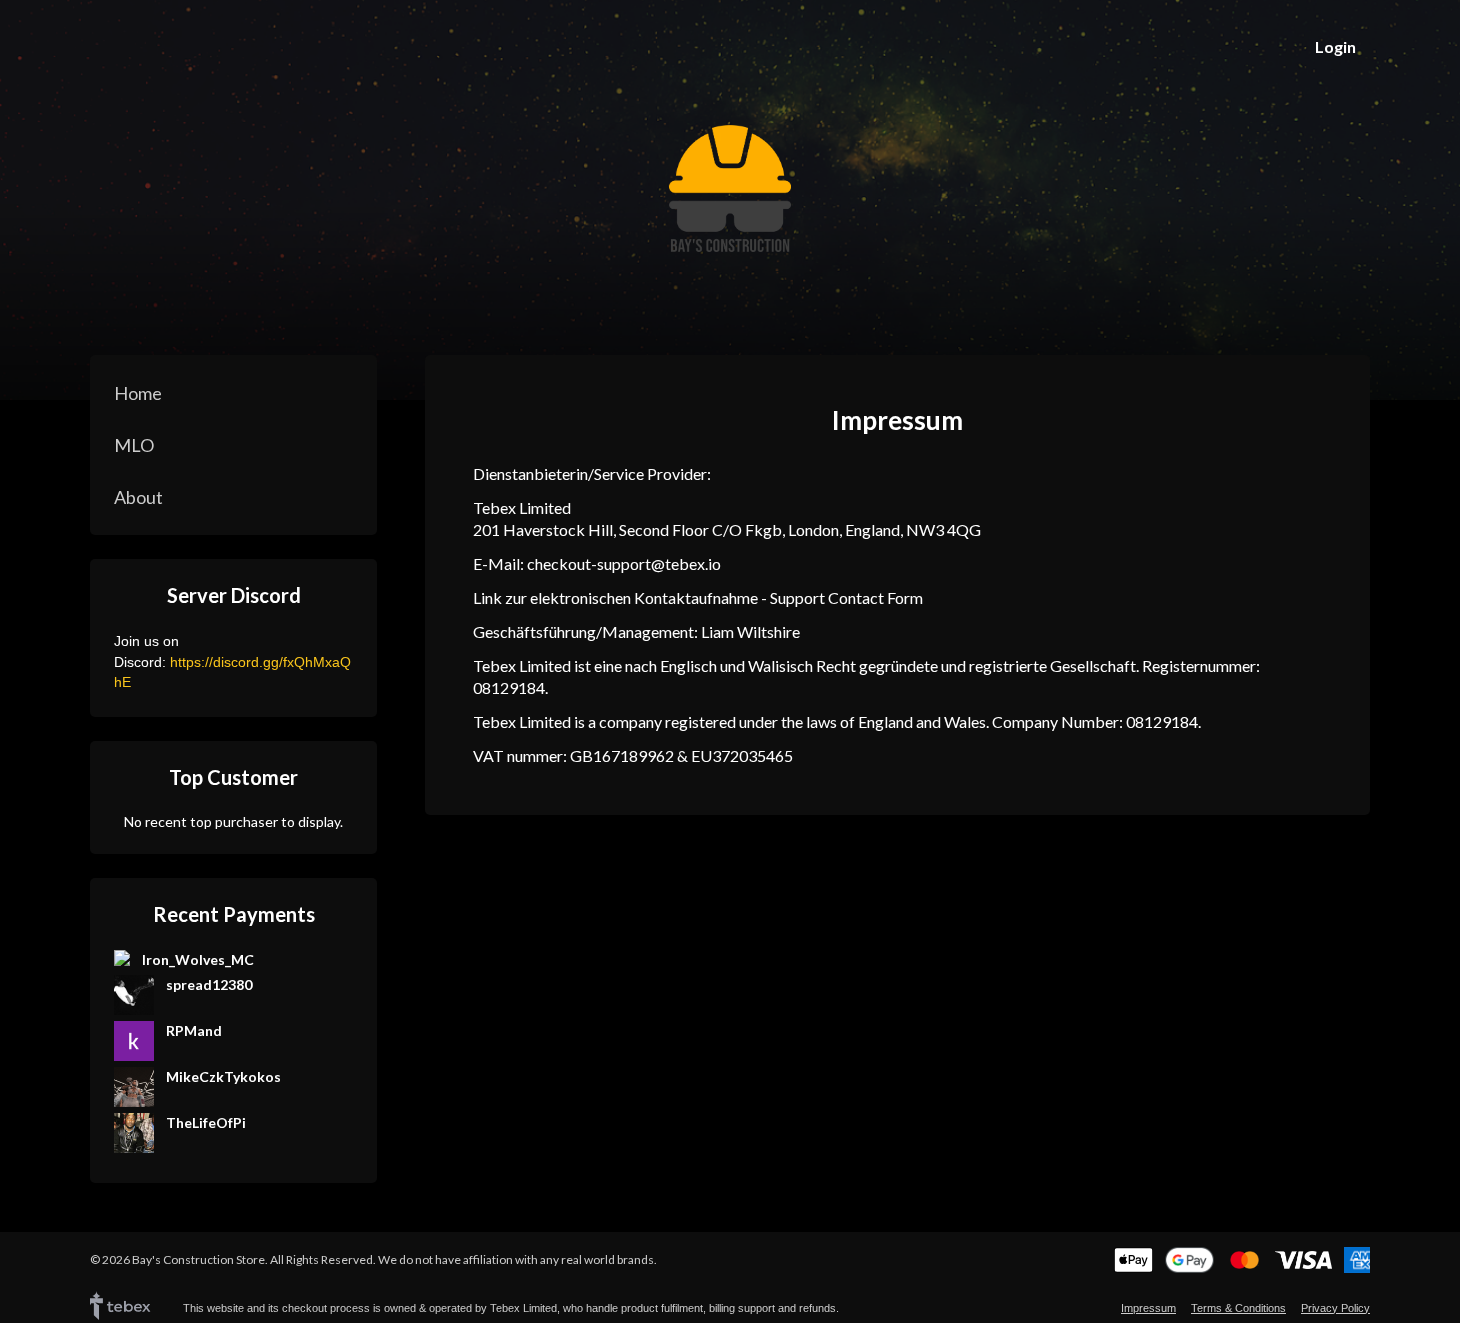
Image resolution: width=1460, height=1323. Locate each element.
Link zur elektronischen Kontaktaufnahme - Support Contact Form (698, 597)
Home (138, 393)
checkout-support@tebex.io (624, 563)
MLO (134, 445)
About (138, 497)
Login (1335, 46)
